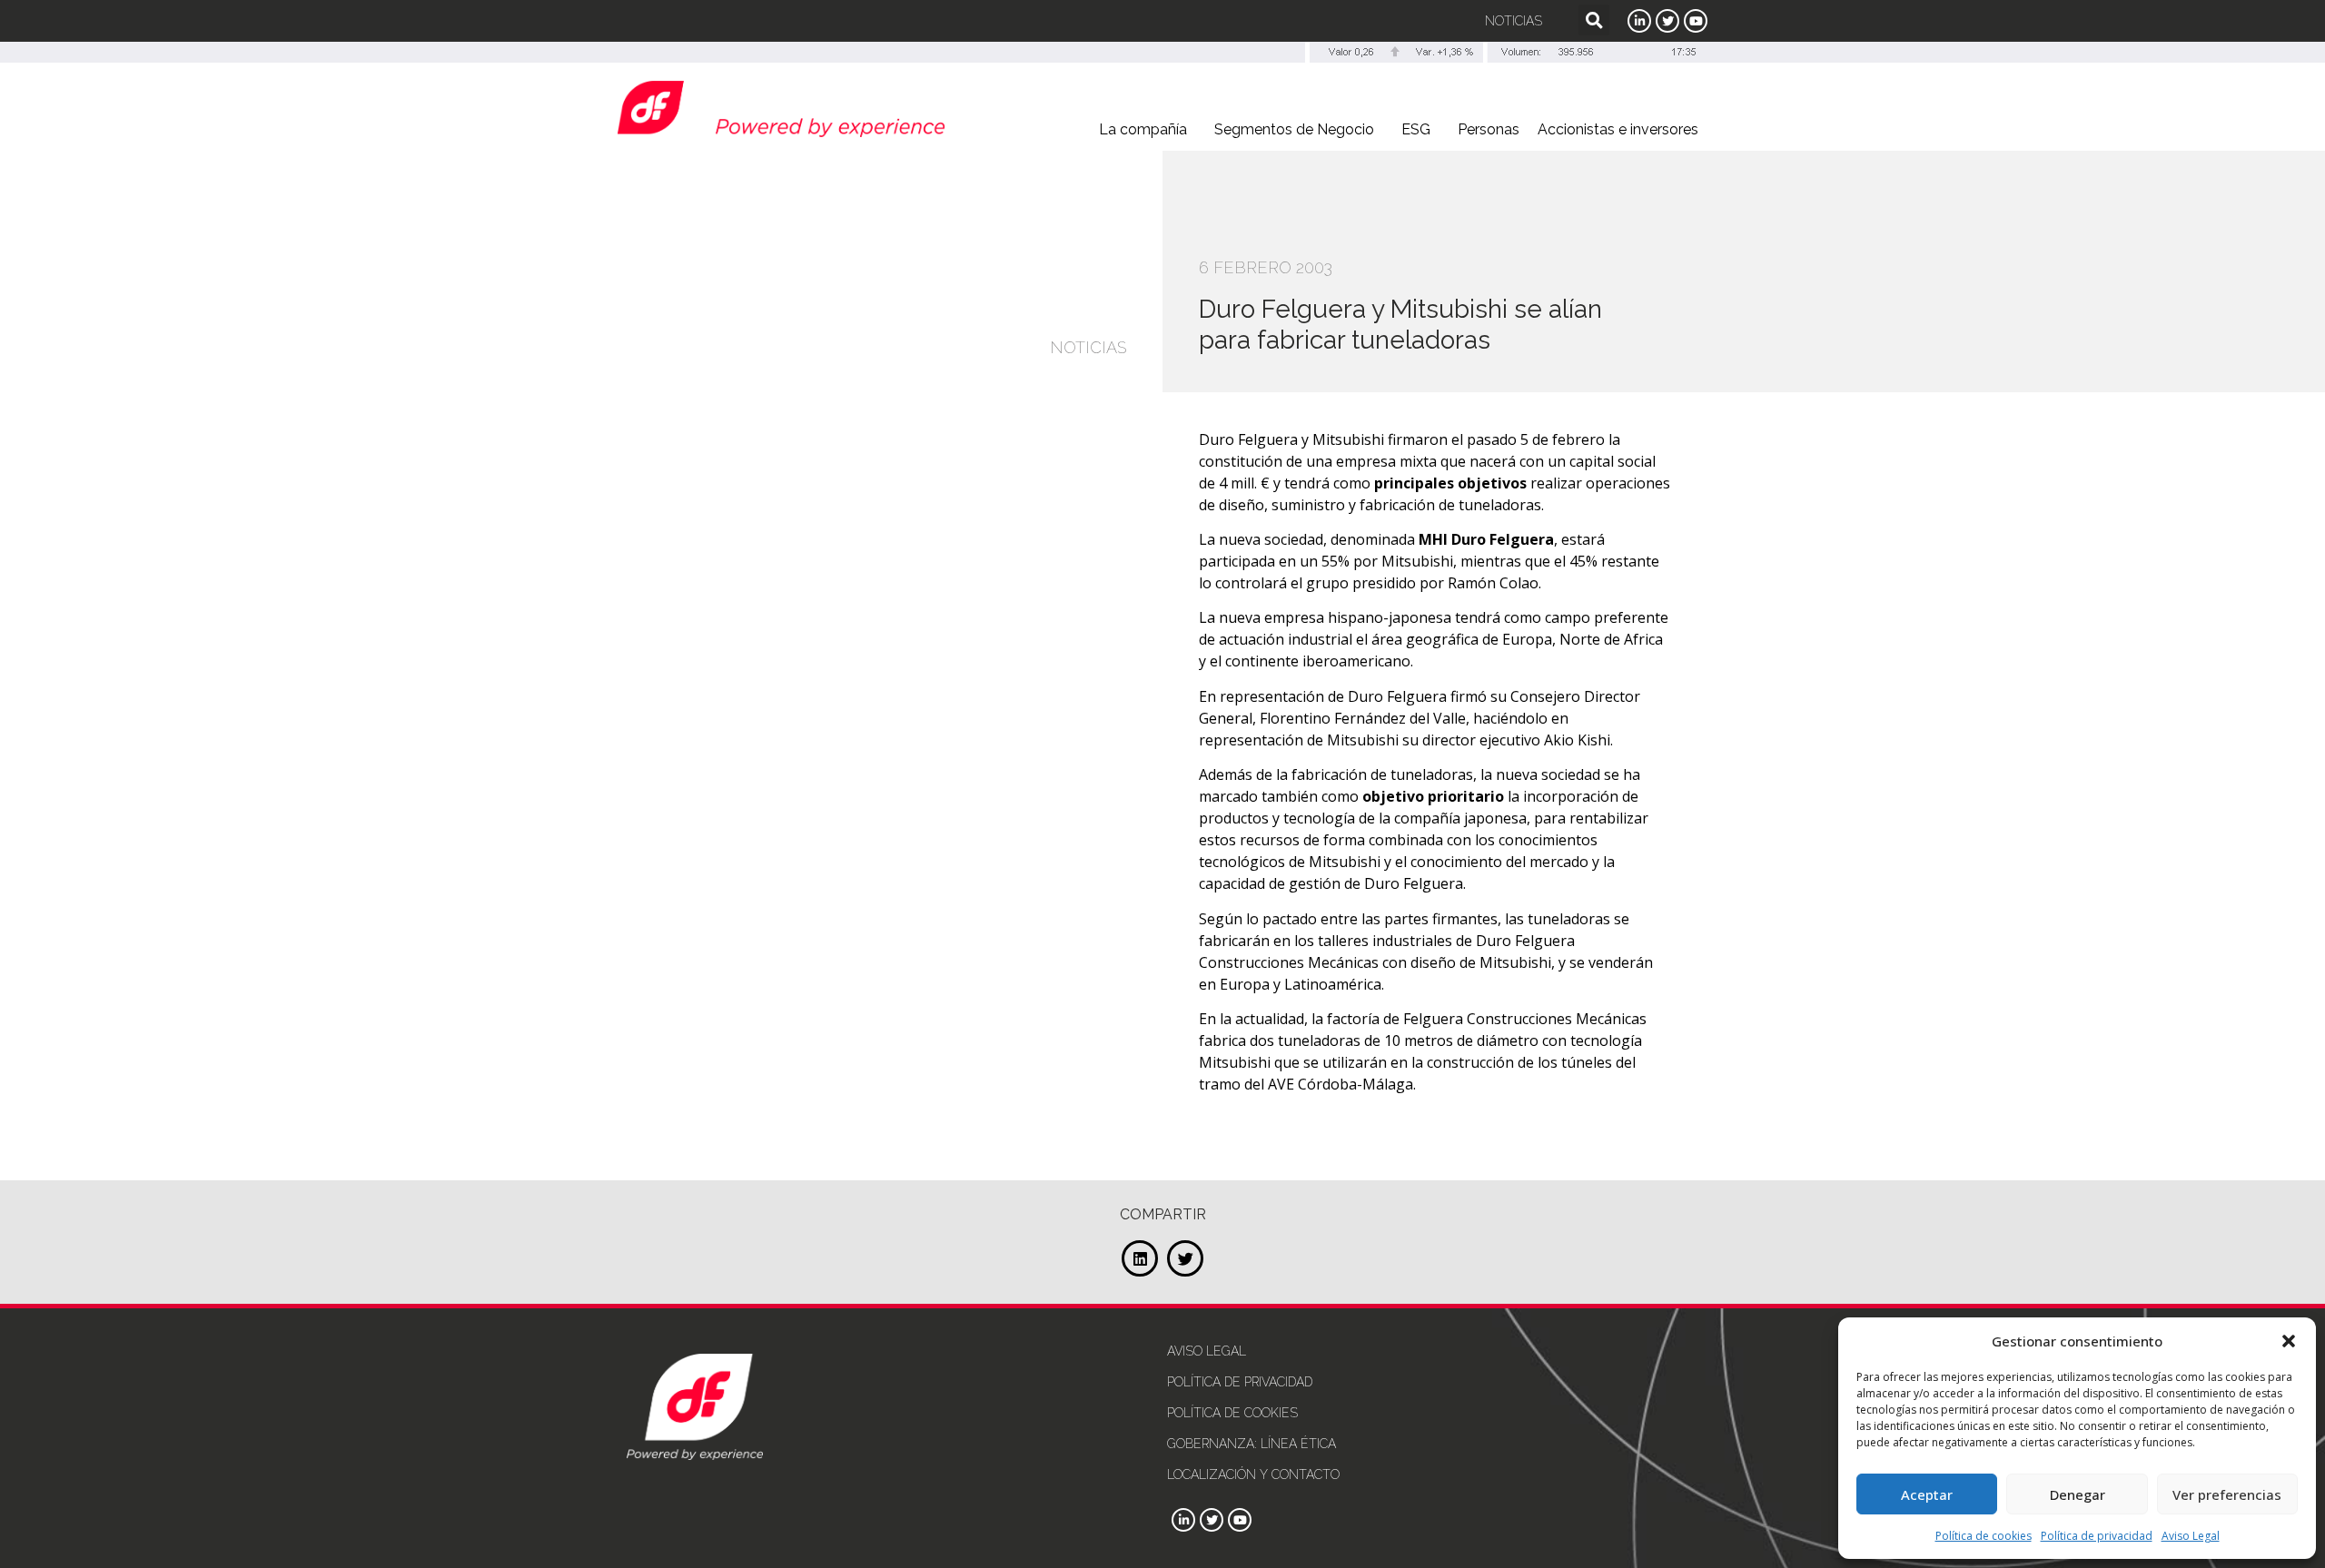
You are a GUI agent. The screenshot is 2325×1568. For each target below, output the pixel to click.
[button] (2289, 1341)
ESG (1416, 129)
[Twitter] (1667, 21)
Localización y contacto (1253, 1474)
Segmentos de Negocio (1294, 129)
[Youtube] (1696, 21)
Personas (1489, 129)
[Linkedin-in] (1639, 21)
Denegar (2078, 1494)
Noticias (1514, 21)
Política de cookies (1984, 1536)
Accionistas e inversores (1618, 129)
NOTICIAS (1088, 347)
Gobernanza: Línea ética (1252, 1444)
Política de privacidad (2097, 1536)
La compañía (1143, 129)
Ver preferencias (2227, 1494)
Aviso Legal (2191, 1536)
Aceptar (1927, 1494)
